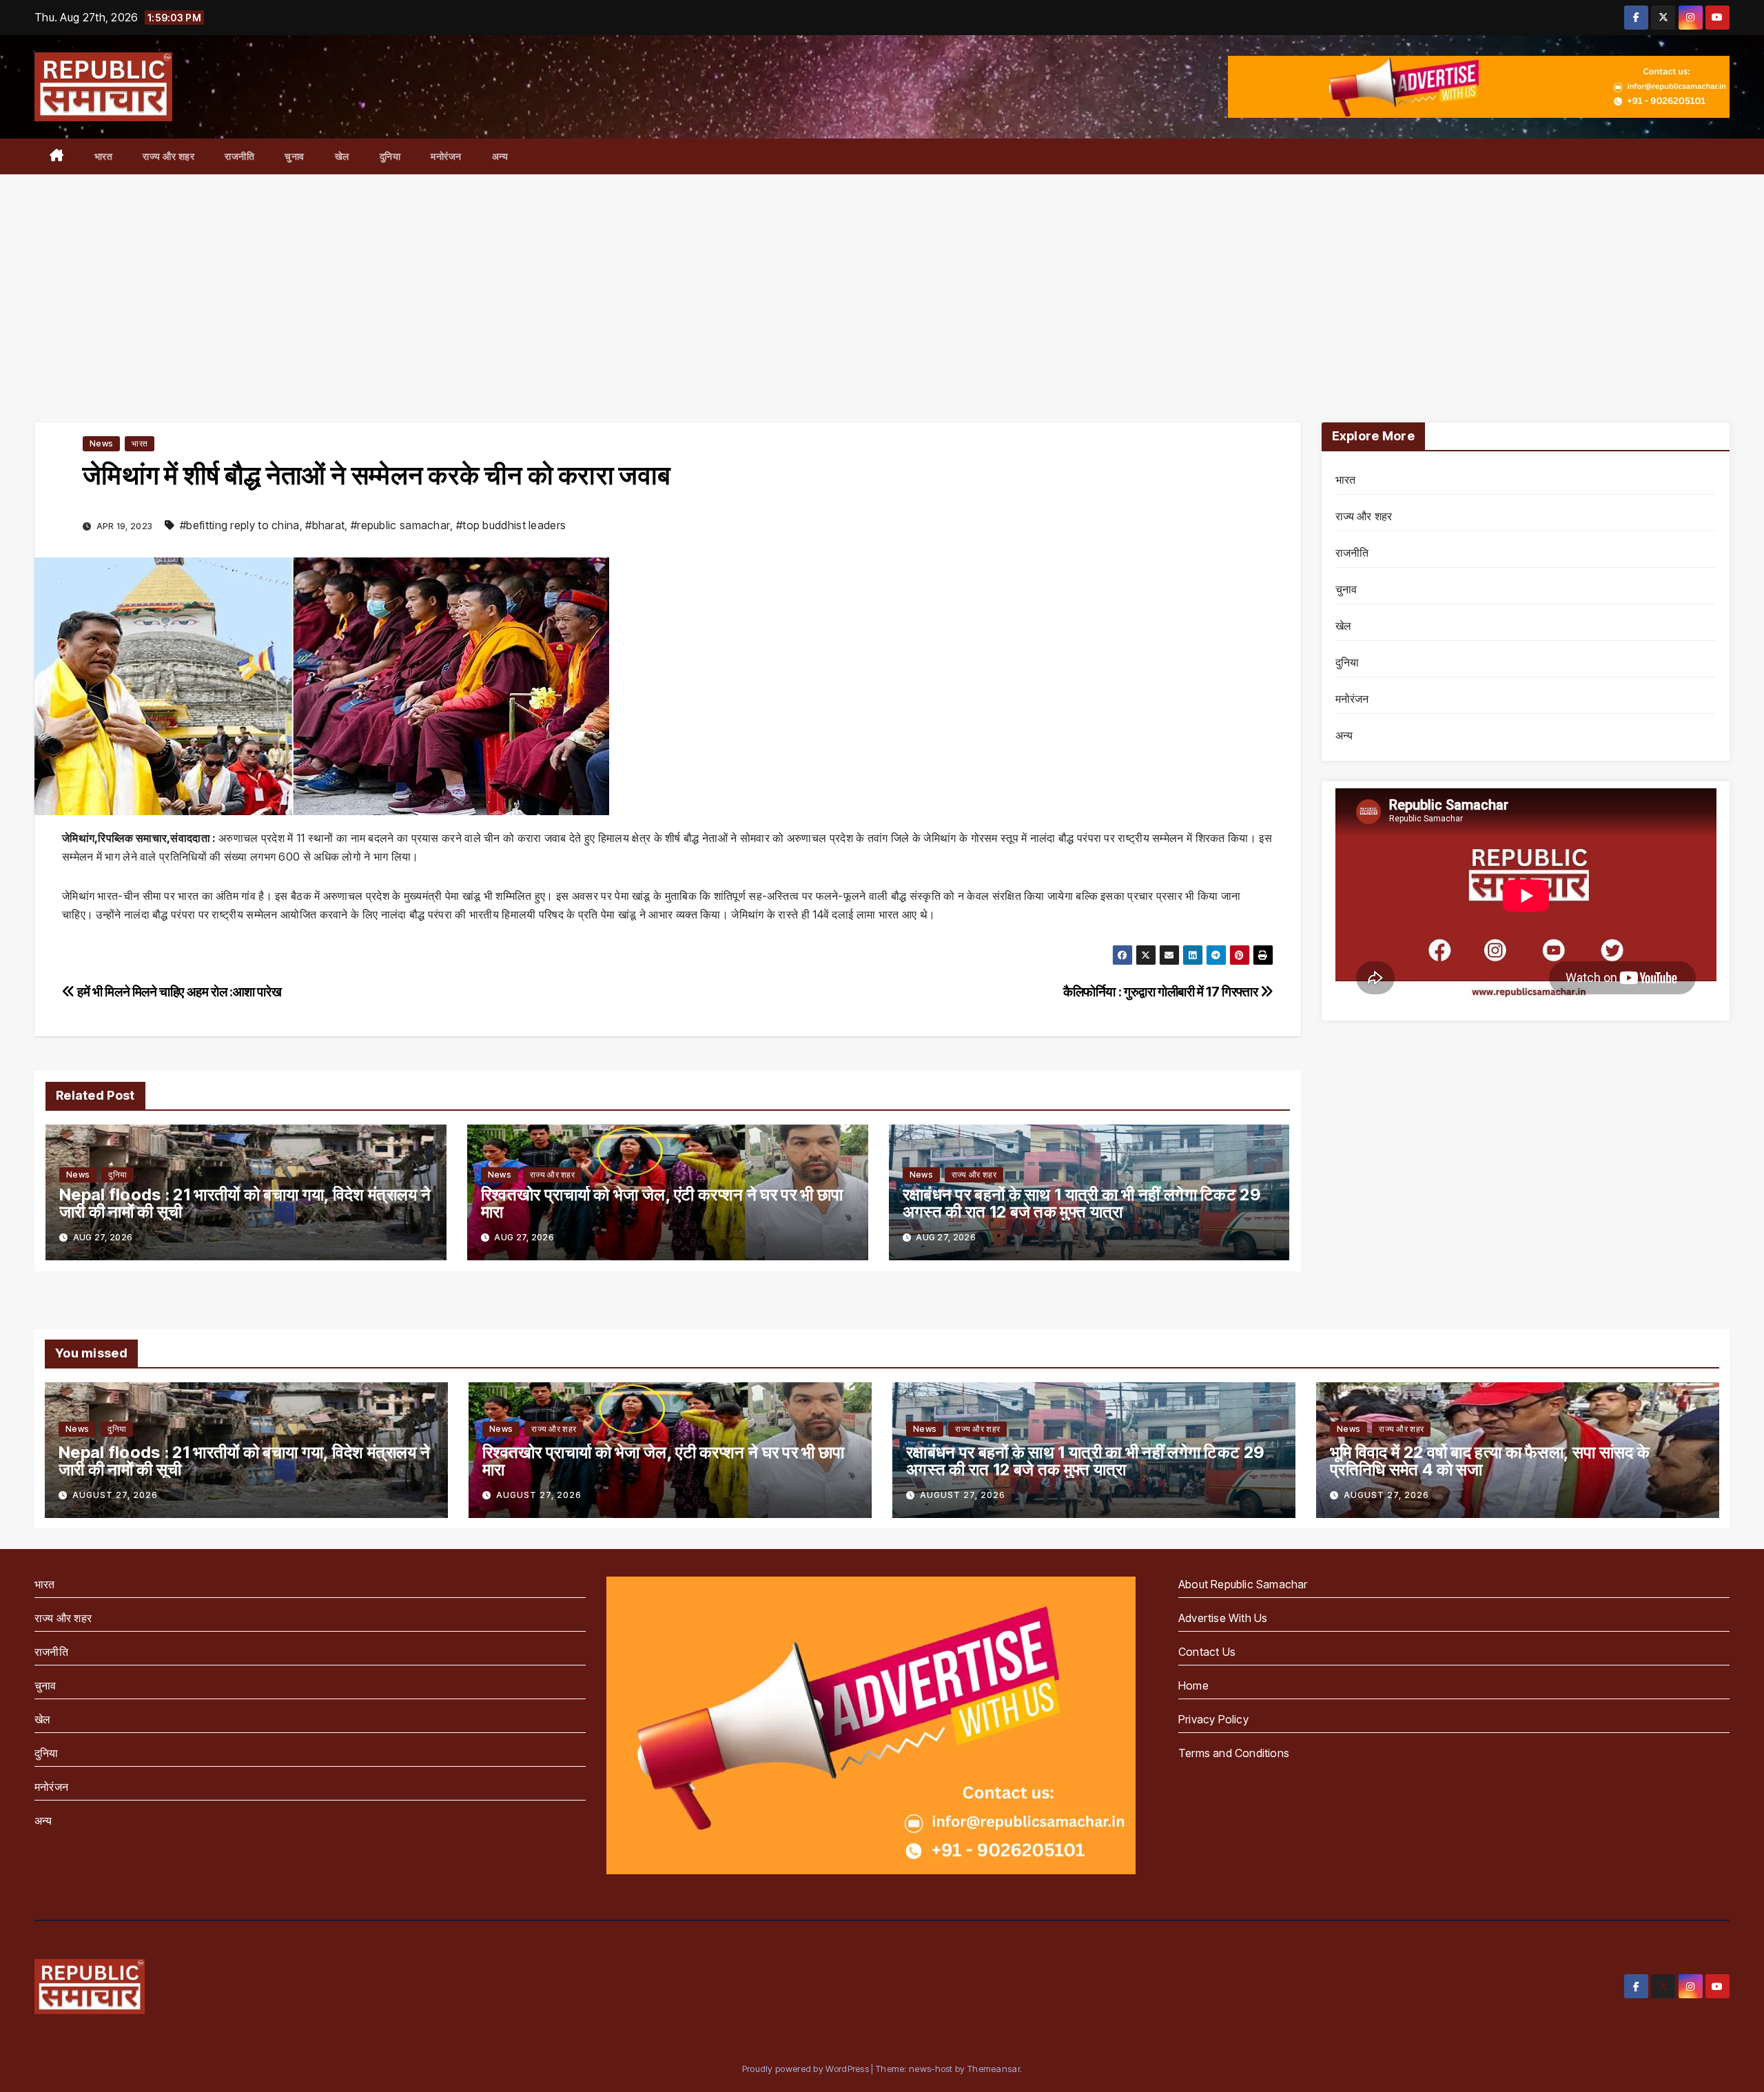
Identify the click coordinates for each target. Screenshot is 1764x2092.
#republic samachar (400, 525)
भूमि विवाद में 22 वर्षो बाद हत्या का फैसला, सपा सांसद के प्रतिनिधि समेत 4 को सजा (1490, 1461)
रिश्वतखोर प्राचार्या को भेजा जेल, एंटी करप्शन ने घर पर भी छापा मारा (662, 1203)
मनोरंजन (446, 156)
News (101, 443)
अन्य (500, 156)
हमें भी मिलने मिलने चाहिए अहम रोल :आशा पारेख (178, 992)
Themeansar (994, 2069)
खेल (342, 156)
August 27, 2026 (115, 1495)
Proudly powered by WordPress (807, 2069)
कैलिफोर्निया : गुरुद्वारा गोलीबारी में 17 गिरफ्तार (1162, 992)
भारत (104, 156)
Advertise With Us (1223, 1618)
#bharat (325, 525)
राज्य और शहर (168, 156)
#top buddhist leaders (511, 525)
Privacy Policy (1213, 1719)
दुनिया (390, 156)
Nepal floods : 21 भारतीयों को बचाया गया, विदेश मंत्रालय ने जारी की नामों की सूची (245, 1203)
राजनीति (239, 156)
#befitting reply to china (240, 525)
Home (1193, 1685)
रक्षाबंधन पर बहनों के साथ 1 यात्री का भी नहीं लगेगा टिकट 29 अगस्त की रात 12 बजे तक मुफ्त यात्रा (1082, 1203)
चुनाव (295, 156)
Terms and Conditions (1234, 1753)
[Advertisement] (882, 278)
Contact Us (1207, 1652)
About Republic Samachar (1243, 1584)
